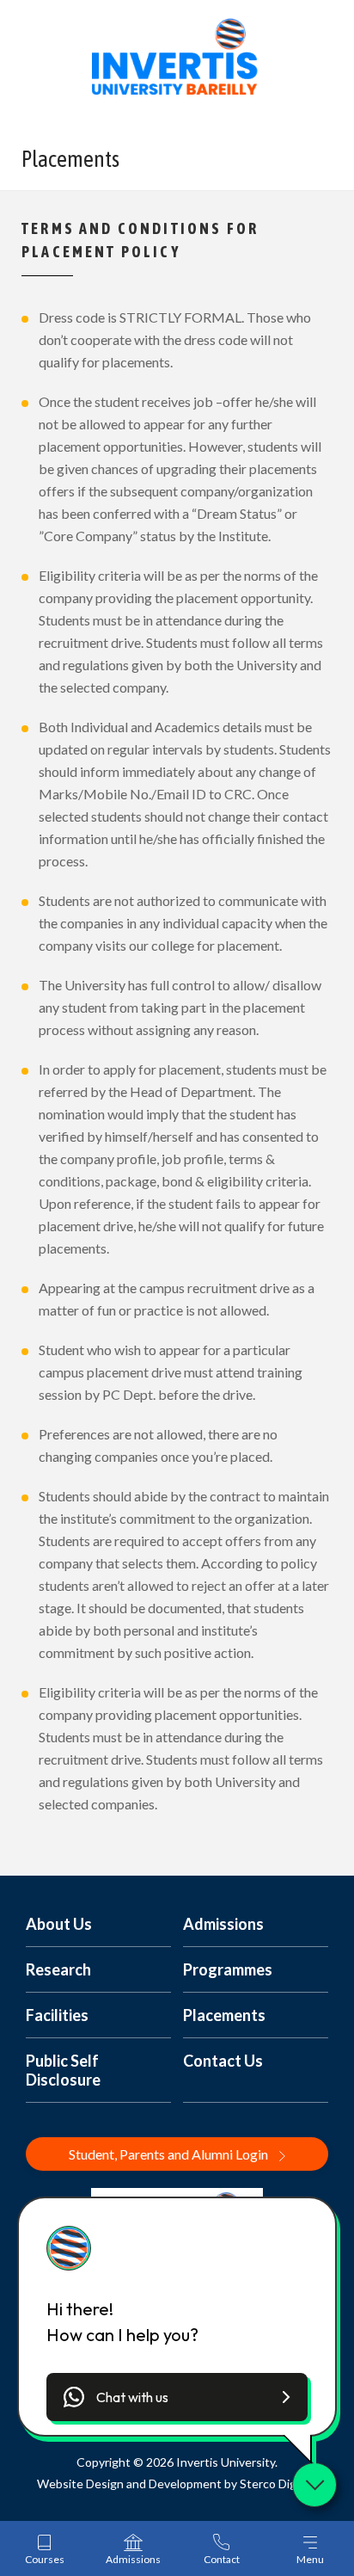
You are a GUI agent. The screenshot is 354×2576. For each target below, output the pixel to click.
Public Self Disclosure (63, 2070)
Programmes (228, 1969)
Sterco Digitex (278, 2484)
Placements (224, 2015)
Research (58, 1969)
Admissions (223, 1924)
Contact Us (223, 2061)
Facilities (57, 2015)
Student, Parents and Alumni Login (170, 2154)
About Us (59, 1924)
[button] (177, 2397)
